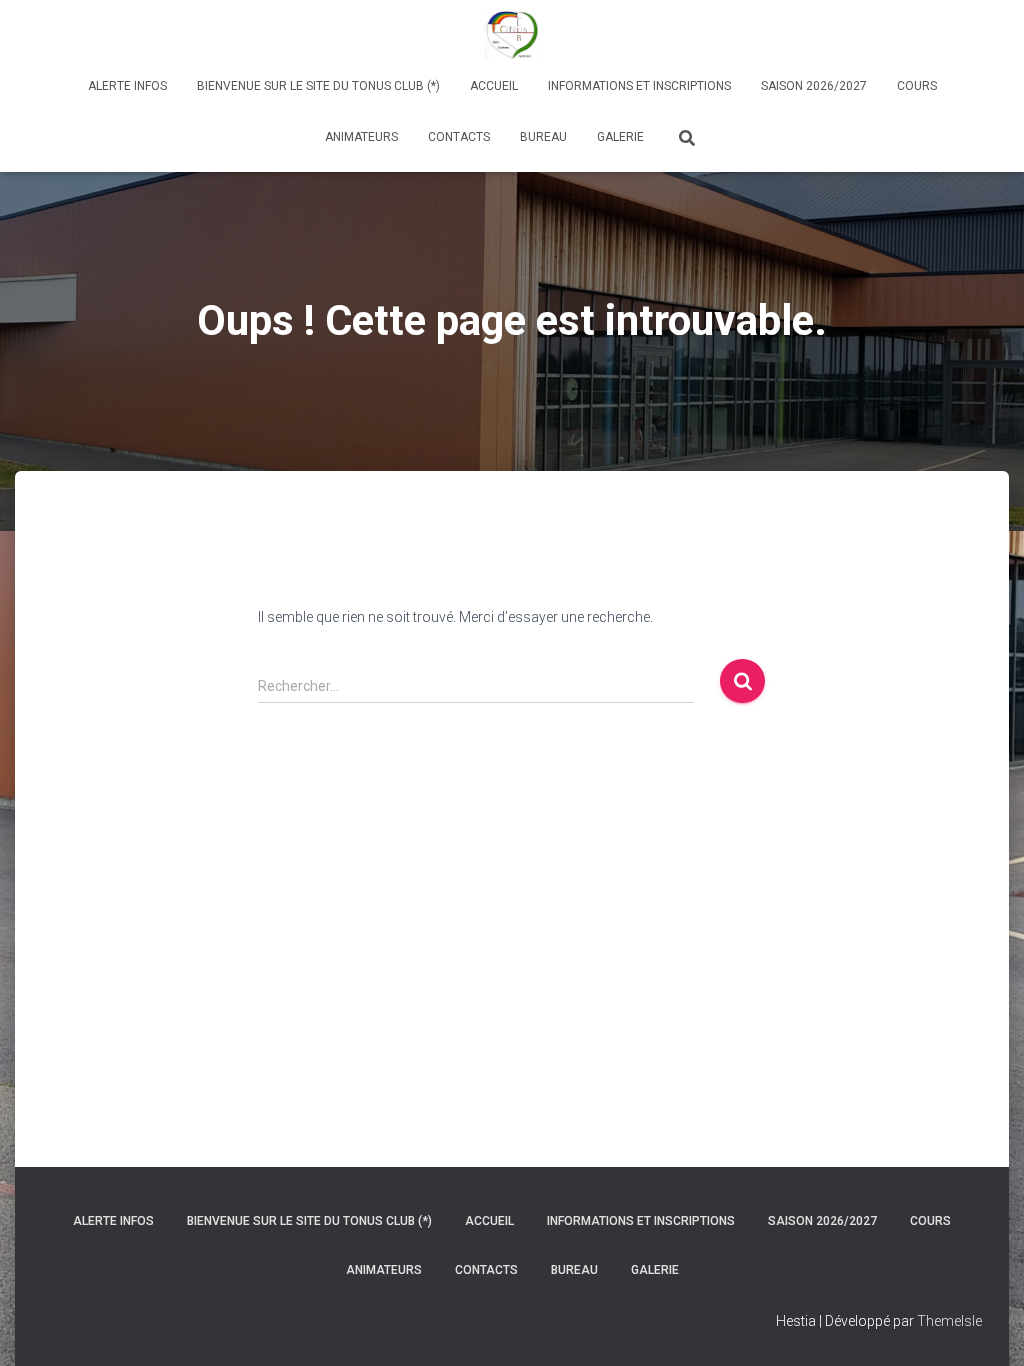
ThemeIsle (949, 1321)
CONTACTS (459, 137)
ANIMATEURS (361, 137)
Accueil (494, 86)
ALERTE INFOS (127, 86)
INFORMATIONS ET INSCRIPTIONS (639, 86)
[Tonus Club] (511, 35)
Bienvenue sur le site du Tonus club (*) (318, 86)
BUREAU (543, 137)
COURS (917, 86)
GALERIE (620, 137)
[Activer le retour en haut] (984, 1326)
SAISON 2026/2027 (814, 86)
